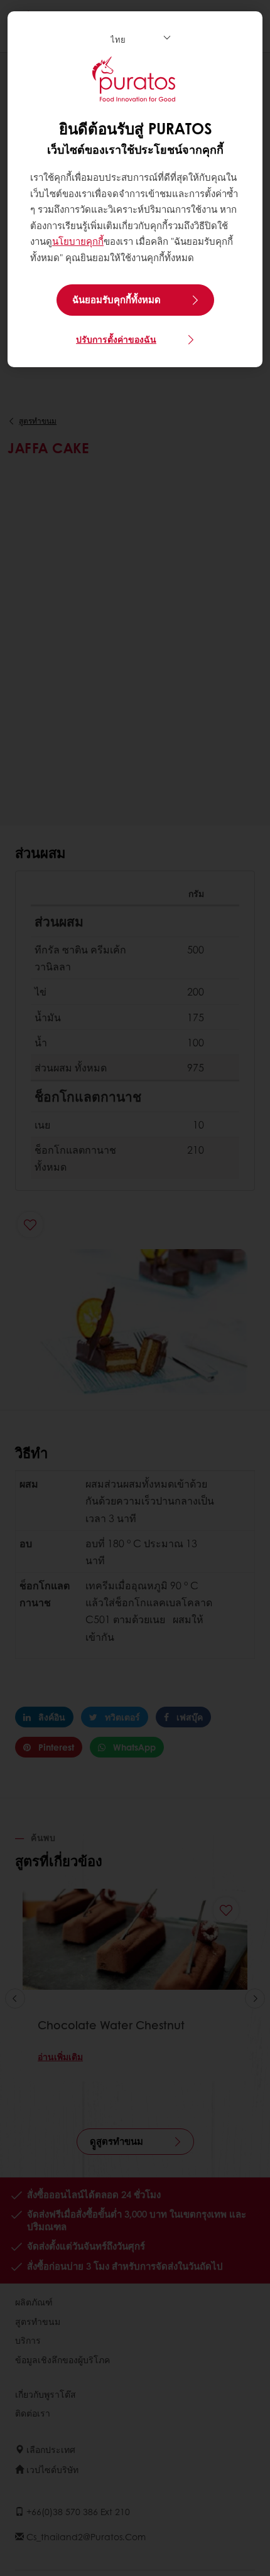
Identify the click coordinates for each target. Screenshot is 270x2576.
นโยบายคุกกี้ (78, 241)
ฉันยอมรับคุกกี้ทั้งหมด (116, 299)
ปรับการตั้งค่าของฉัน (116, 339)
